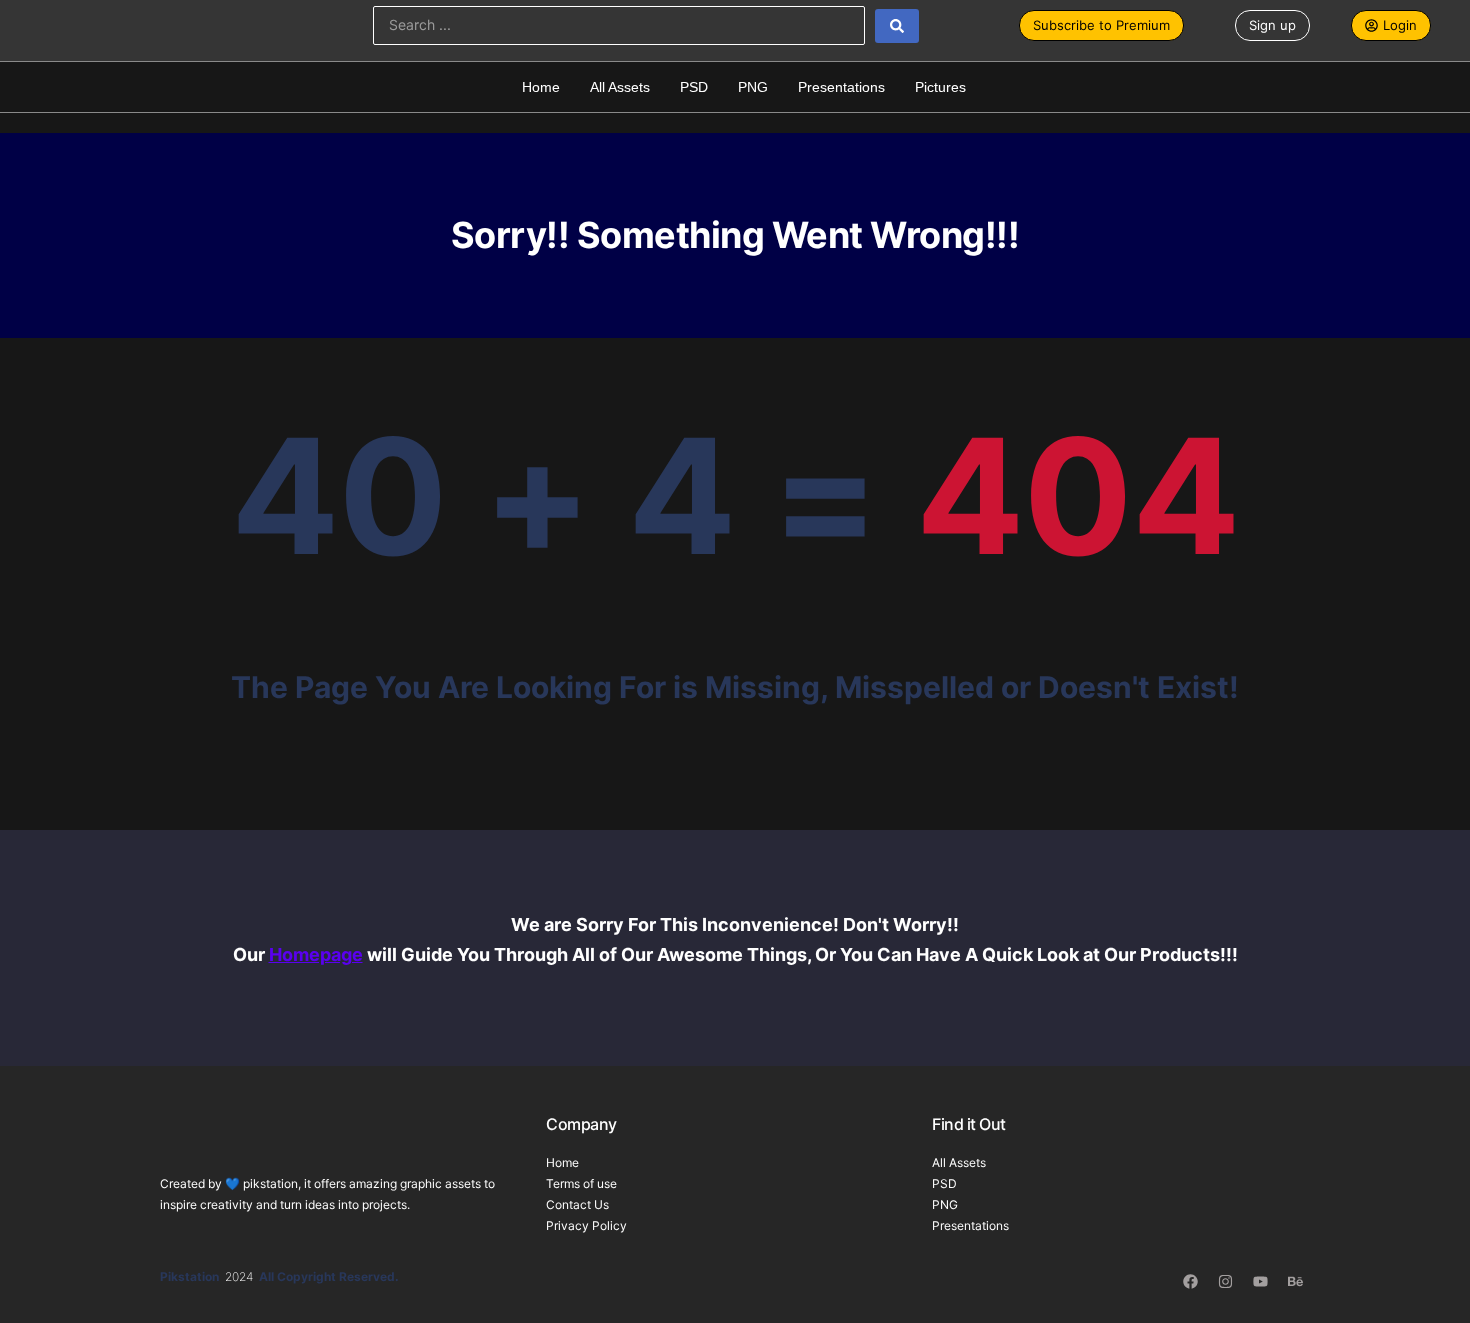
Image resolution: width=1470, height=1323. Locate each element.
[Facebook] (1190, 1281)
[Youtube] (1260, 1281)
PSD (694, 87)
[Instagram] (1225, 1281)
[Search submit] (897, 26)
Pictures (940, 87)
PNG (753, 87)
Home (541, 87)
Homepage (316, 954)
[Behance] (1295, 1281)
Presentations (841, 87)
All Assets (620, 87)
